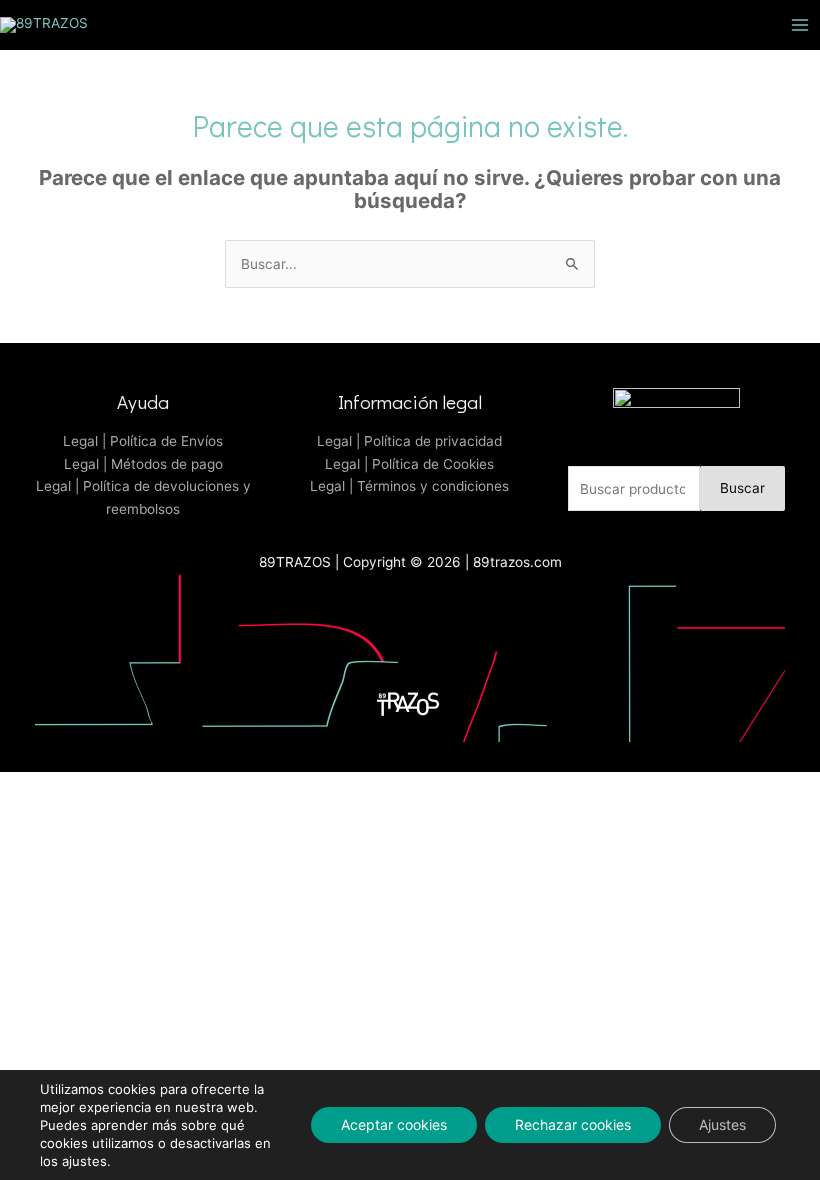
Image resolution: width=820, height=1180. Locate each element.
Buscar (742, 488)
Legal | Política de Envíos (143, 441)
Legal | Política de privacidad (409, 441)
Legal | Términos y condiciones (409, 486)
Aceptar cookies (394, 1124)
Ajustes (722, 1124)
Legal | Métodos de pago (143, 464)
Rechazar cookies (573, 1124)
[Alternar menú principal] (800, 24)
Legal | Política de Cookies (409, 464)
